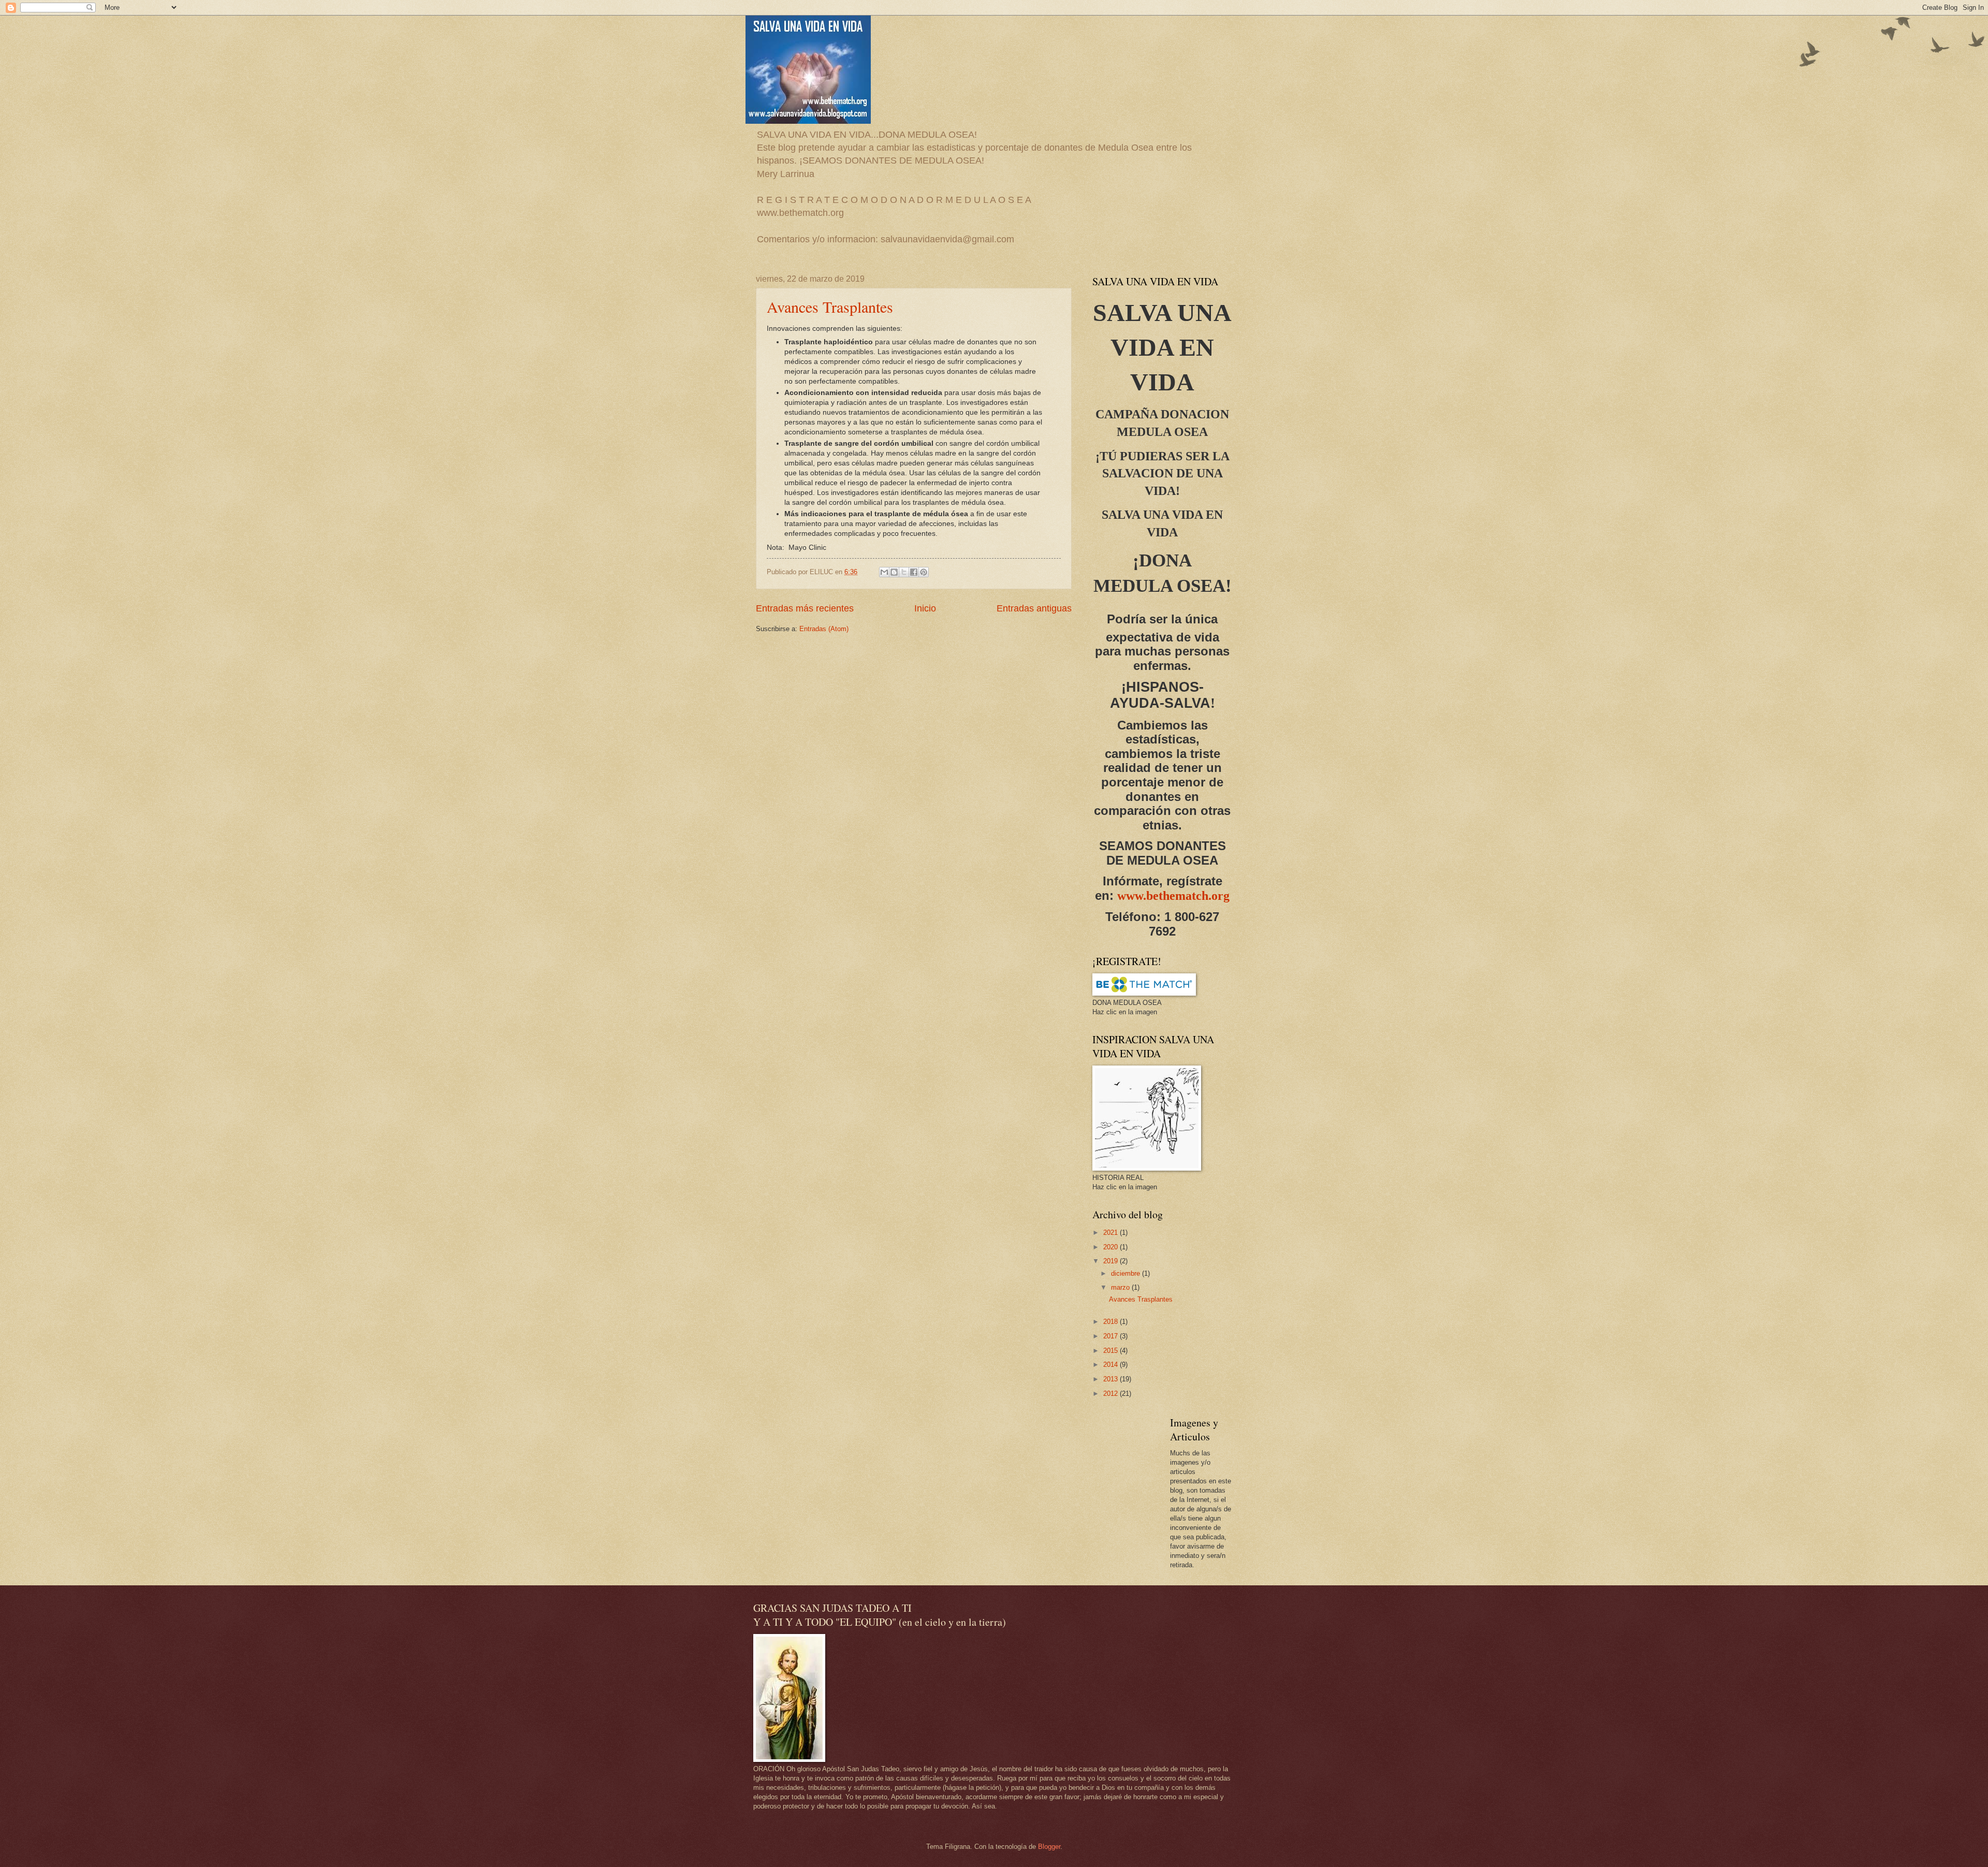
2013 (1112, 1379)
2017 (1112, 1336)
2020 (1112, 1247)
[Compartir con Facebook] (914, 572)
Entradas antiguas (1034, 608)
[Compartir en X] (904, 572)
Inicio (925, 608)
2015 (1112, 1351)
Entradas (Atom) (824, 629)
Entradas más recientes (805, 608)
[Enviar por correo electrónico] (884, 572)
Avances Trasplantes (830, 307)
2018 (1112, 1322)
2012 (1112, 1394)
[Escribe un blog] (894, 572)
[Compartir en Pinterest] (924, 572)
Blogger (1049, 1847)
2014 (1112, 1365)
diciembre (1127, 1273)
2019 (1112, 1261)
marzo (1121, 1287)
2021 (1112, 1232)
